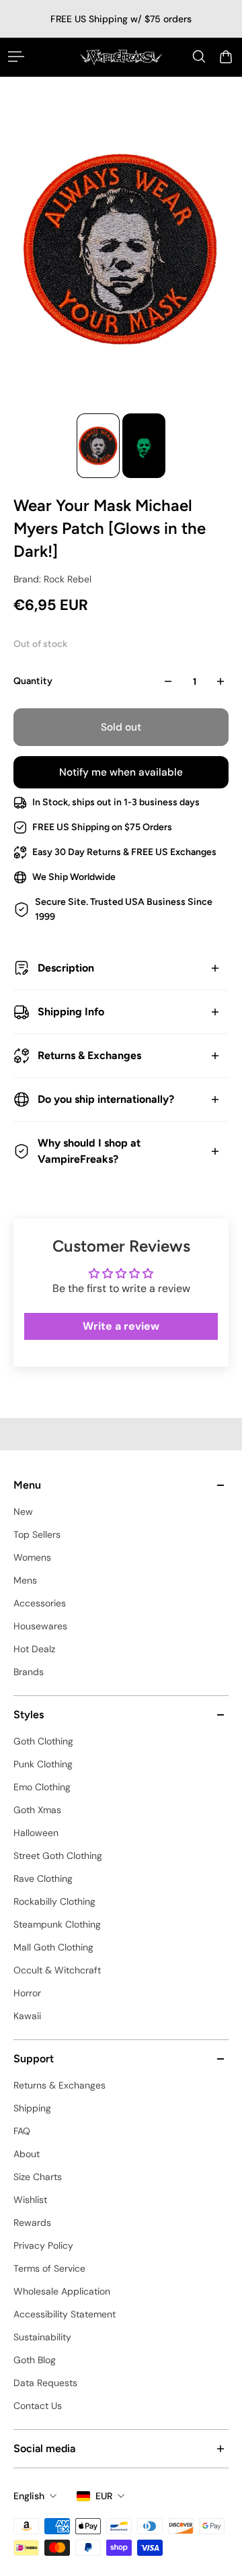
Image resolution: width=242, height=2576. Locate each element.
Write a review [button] (121, 1326)
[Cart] (226, 57)
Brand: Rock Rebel (52, 579)
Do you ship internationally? (106, 1099)
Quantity (33, 681)
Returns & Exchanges (89, 1055)
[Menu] (16, 57)
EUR (104, 2496)
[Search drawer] (199, 57)
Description (66, 968)
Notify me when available (121, 772)
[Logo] (121, 57)
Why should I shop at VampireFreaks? (89, 1151)
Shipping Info (71, 1012)
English (29, 2496)
